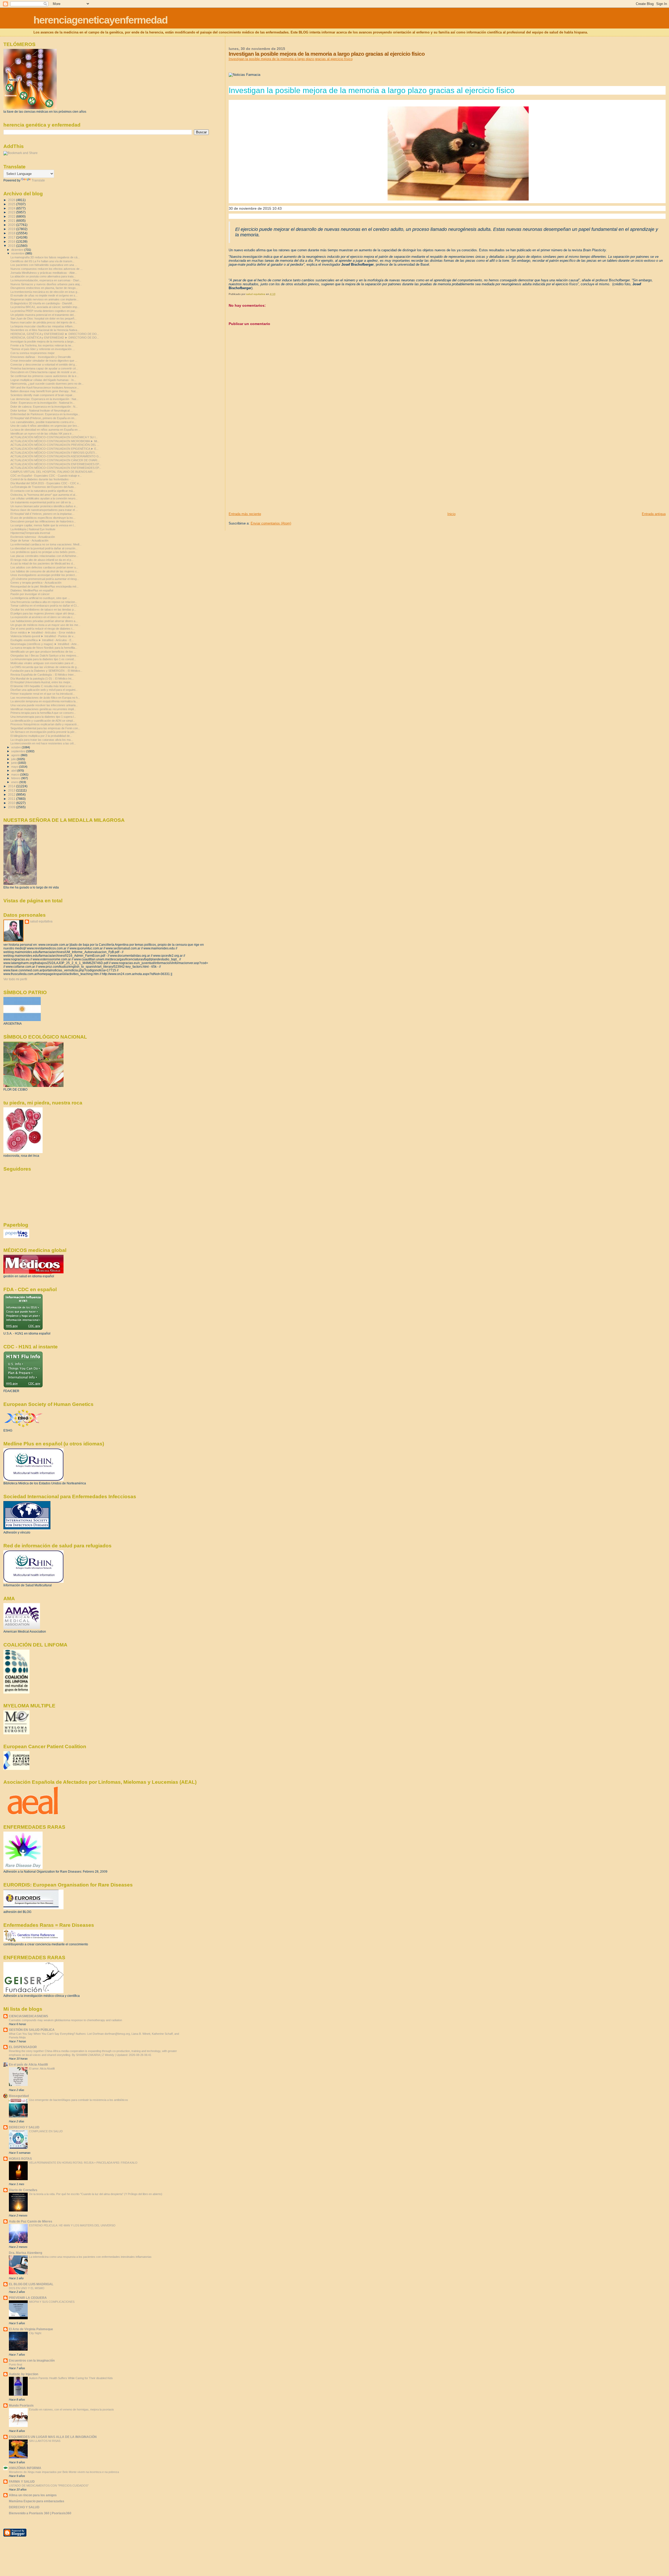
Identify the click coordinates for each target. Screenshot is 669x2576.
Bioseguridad (19, 2096)
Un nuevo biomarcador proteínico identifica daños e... (44, 506)
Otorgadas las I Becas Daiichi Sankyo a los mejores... (45, 656)
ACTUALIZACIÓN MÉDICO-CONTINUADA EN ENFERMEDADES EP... (56, 464)
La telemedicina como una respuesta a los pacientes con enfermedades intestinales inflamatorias (90, 2257)
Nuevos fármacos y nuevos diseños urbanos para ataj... (46, 284)
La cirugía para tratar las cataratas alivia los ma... (42, 740)
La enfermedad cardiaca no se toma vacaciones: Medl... (46, 544)
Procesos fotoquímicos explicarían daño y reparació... (45, 724)
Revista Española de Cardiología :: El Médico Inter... (43, 675)
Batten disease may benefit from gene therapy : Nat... (44, 391)
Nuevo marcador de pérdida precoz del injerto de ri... (44, 322)
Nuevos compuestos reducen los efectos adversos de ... (47, 269)
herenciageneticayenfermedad (100, 20)
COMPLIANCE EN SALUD (46, 2131)
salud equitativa (41, 921)
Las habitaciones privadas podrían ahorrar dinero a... (44, 621)
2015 (12, 246)
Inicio (451, 514)
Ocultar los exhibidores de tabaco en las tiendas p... (43, 609)
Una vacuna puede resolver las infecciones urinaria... (44, 705)
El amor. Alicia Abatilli (42, 2068)
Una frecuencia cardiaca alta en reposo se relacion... (44, 602)
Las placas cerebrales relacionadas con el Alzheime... (44, 556)
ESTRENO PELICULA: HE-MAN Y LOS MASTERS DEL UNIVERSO (72, 2225)
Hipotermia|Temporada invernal (30, 533)
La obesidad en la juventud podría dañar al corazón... (44, 548)
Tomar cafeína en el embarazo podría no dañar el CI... (45, 606)
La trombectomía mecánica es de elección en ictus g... (45, 292)
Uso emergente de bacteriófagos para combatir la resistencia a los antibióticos (79, 2100)
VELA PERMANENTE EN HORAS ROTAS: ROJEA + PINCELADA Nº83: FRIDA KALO (83, 2163)
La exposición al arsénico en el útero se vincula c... (43, 617)
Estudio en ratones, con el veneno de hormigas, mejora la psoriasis (71, 2409)
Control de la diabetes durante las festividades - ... (42, 479)
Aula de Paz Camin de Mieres (31, 2221)
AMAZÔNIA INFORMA (25, 2468)
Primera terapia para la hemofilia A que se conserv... (43, 713)
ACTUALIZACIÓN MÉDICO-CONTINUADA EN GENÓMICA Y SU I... (54, 437)
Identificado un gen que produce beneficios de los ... (43, 652)
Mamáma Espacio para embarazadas (37, 2501)
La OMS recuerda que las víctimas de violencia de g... (45, 667)
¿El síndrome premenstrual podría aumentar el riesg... (45, 579)
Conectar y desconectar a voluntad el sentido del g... (44, 364)
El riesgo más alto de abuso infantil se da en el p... (42, 560)
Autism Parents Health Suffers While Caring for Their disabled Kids (71, 2378)
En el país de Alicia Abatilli (28, 2064)
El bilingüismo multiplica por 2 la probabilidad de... (41, 736)
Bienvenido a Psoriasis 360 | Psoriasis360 (40, 2513)
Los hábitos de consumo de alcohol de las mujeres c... (45, 571)
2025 (12, 204)
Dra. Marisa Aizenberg (25, 2253)
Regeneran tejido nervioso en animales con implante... (45, 299)
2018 (12, 233)
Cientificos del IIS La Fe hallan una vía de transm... (42, 261)
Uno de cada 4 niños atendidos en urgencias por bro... (45, 426)
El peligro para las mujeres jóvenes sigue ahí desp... (43, 613)
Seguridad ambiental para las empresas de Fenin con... (45, 728)
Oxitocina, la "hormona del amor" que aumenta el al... (44, 495)
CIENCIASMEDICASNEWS (28, 2016)
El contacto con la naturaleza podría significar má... (43, 491)
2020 (12, 225)
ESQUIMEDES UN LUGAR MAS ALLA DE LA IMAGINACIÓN (53, 2437)
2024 (12, 208)
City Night (35, 2333)
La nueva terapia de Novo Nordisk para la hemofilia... (44, 648)
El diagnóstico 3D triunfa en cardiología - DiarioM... (42, 303)
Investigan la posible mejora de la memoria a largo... (43, 341)
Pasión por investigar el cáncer (30, 594)
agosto (16, 755)
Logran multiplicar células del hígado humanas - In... (43, 380)
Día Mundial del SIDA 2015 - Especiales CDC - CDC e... (46, 483)
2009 (12, 807)
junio (15, 763)
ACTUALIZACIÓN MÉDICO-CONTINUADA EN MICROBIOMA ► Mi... (55, 441)
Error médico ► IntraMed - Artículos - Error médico (43, 632)
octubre (16, 747)
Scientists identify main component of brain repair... (42, 395)
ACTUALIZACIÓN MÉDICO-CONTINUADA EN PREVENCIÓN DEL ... (55, 445)
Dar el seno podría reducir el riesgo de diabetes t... (42, 629)
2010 (12, 803)
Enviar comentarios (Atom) (271, 523)
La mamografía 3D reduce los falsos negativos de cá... (45, 257)
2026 (12, 200)
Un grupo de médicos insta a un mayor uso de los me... (45, 625)
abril (14, 771)
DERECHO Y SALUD (24, 2127)
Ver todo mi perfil (15, 979)
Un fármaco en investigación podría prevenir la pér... (44, 732)
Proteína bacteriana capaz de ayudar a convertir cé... (44, 368)
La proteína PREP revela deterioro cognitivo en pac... (44, 311)
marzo (16, 774)
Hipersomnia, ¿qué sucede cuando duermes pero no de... (47, 384)
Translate (38, 180)
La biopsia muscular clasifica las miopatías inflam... (43, 326)
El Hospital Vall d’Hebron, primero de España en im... (44, 418)
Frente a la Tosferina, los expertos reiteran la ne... (42, 345)
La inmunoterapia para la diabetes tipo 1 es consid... (43, 659)
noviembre (18, 253)
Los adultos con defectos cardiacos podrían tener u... (44, 567)
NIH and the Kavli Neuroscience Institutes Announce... (45, 387)
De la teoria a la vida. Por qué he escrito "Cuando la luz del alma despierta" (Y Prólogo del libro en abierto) (96, 2194)
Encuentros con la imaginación (32, 2360)
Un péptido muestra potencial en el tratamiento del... (43, 315)
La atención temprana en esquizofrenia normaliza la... (44, 701)
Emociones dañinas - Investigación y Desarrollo (41, 357)
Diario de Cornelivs (23, 2190)
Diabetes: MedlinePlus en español (32, 590)
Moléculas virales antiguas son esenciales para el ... (43, 663)
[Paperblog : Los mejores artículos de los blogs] (16, 1237)
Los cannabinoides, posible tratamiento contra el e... (43, 422)
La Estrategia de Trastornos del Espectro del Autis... (43, 487)
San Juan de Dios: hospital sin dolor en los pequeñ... (44, 318)
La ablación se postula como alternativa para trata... (43, 276)
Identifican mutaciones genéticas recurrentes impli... (43, 709)
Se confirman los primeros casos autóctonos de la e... (45, 376)
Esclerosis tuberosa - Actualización (33, 537)
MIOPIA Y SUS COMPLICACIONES (52, 2302)
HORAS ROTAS (20, 2159)
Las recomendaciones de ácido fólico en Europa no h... (45, 698)
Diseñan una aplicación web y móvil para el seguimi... (44, 690)
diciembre (18, 250)
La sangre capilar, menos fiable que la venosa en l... (43, 525)
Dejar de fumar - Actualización (29, 540)
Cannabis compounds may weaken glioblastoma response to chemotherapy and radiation (65, 2020)
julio (14, 759)
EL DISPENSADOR (23, 2047)
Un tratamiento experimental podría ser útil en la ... (42, 502)
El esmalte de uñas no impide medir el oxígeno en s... (44, 295)
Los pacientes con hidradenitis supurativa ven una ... (44, 265)
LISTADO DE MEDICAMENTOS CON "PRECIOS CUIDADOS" (49, 2486)
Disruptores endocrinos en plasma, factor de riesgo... (44, 288)
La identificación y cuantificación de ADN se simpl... (43, 721)
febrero (16, 778)
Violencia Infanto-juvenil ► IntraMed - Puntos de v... (43, 636)
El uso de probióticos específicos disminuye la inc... (43, 518)
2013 (12, 790)
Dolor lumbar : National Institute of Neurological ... (42, 411)
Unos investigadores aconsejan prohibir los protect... (44, 575)
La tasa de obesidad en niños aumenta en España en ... (46, 430)
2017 (12, 237)
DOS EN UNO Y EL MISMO (27, 2288)
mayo (15, 767)
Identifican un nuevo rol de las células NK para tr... (42, 434)
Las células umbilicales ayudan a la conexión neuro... (44, 498)
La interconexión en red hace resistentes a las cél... (43, 743)
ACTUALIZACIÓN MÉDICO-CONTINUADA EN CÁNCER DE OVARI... (55, 460)
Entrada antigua (654, 514)
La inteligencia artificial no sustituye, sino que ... (40, 598)
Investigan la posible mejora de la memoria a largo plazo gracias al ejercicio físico (291, 59)
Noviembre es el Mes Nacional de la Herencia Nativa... (45, 330)
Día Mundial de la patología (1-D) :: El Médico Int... (42, 679)
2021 (12, 221)
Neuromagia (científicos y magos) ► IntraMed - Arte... (45, 644)
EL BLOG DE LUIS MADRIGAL (31, 2284)
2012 (12, 794)
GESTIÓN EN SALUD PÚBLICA (32, 2030)
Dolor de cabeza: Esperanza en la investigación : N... (44, 407)
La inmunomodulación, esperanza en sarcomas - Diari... (46, 280)
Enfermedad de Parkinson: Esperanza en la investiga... (45, 414)
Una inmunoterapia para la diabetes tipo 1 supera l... (43, 717)
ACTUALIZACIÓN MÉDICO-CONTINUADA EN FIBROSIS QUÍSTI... (54, 453)
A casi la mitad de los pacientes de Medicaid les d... (43, 563)
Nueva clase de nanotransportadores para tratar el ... (44, 510)
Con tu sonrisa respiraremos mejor (33, 353)
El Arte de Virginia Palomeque (31, 2329)
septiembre (19, 751)
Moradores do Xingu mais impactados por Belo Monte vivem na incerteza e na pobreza (64, 2472)
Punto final (15, 2364)
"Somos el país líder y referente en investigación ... (43, 349)
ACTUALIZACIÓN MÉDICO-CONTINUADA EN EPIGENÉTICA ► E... (54, 449)
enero (15, 782)
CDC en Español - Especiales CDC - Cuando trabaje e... (46, 476)
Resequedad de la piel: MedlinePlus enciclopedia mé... (45, 586)
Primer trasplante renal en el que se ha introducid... (43, 694)
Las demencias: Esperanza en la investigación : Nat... (44, 399)
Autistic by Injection (24, 2374)
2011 (12, 799)
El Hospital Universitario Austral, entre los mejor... (41, 682)
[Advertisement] (268, 475)
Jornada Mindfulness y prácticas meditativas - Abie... (44, 273)
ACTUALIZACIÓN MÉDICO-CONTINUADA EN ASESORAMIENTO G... (56, 456)
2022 (12, 216)
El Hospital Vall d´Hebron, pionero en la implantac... (42, 514)
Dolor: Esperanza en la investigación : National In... (43, 403)
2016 (12, 241)
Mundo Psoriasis (21, 2405)
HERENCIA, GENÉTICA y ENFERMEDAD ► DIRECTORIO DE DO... (55, 334)
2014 (12, 786)
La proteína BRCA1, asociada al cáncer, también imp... (45, 307)
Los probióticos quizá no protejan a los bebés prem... (44, 552)
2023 (12, 212)
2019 (12, 229)
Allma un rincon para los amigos (33, 2495)
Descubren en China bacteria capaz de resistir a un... (44, 372)
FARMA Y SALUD (22, 2481)
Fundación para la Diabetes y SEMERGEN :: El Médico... (46, 671)
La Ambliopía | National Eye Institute (33, 529)
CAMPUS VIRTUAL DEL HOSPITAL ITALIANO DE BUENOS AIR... (53, 472)
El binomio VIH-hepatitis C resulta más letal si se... (42, 686)
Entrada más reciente (245, 514)
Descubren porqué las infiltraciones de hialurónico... (43, 521)
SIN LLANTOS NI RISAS (45, 2441)
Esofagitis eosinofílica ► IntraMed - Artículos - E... (42, 640)
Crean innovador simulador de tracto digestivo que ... (44, 361)
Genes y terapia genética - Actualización (36, 583)
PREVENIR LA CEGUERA (28, 2298)
